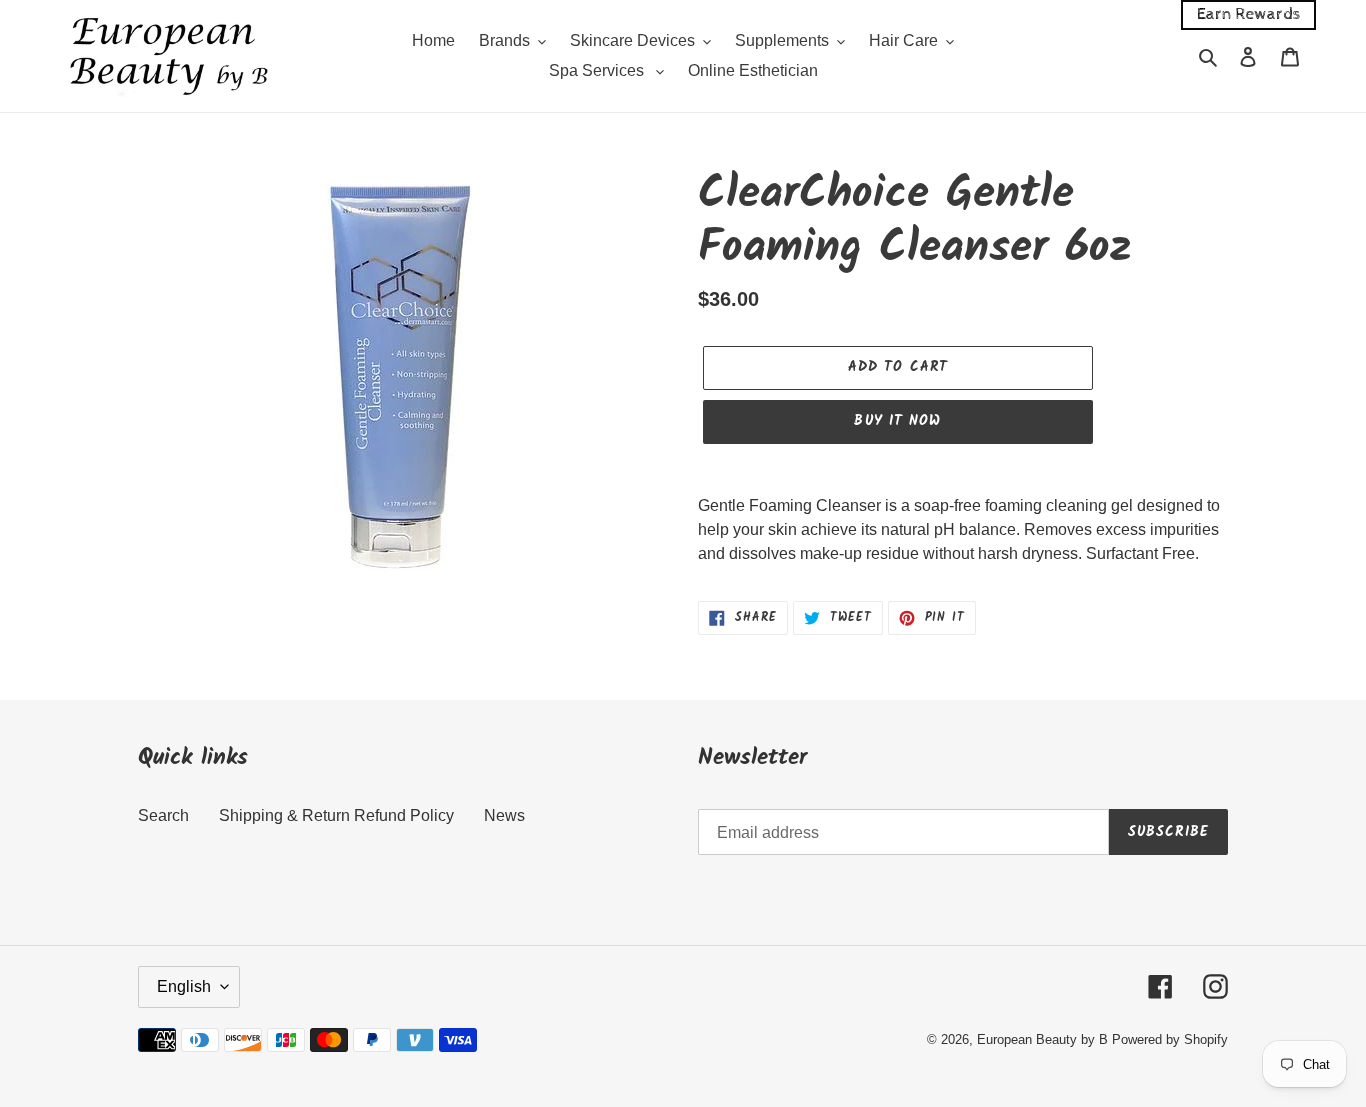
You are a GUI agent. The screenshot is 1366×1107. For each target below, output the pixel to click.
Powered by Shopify (1170, 1039)
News (504, 815)
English (184, 986)
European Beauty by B (1042, 1039)
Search (163, 815)
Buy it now (897, 421)
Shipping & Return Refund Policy (336, 815)
